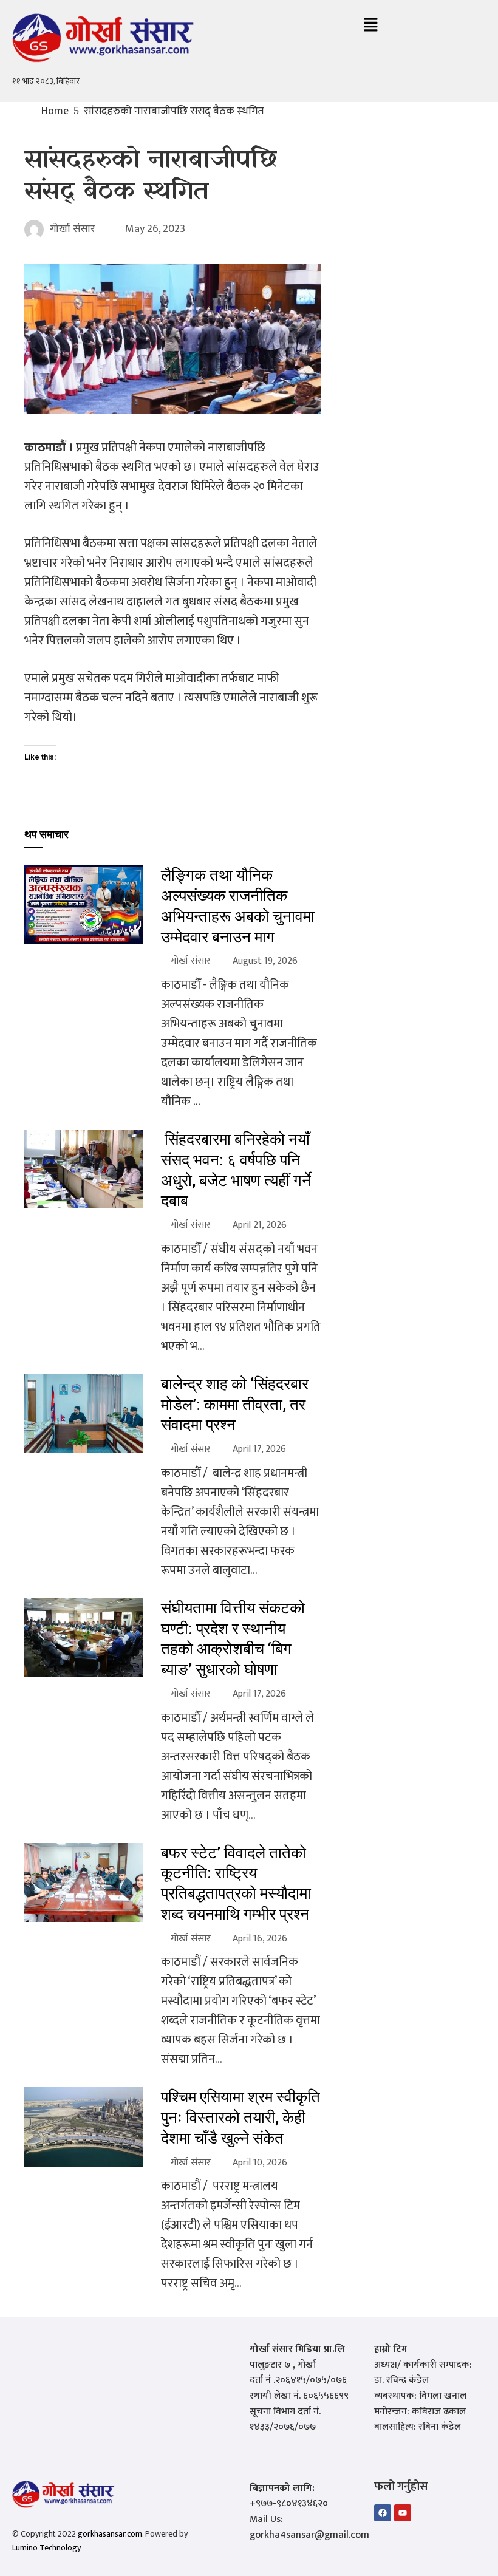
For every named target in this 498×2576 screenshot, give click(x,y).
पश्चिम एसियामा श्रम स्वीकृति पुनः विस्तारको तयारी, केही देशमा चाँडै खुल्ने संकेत (240, 2118)
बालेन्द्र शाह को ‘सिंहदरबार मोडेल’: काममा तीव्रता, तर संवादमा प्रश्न (235, 1405)
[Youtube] (403, 2513)
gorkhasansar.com (110, 2534)
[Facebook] (383, 2513)
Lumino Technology (46, 2548)
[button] (370, 26)
